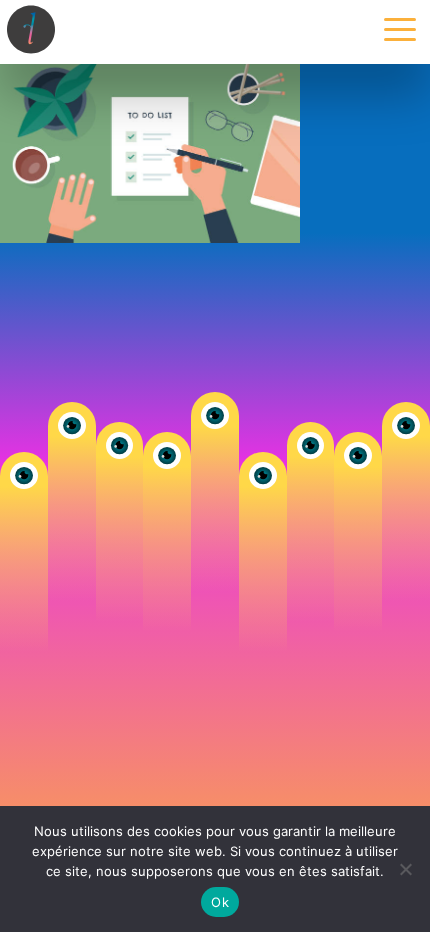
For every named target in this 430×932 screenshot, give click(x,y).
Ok (220, 902)
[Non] (405, 869)
